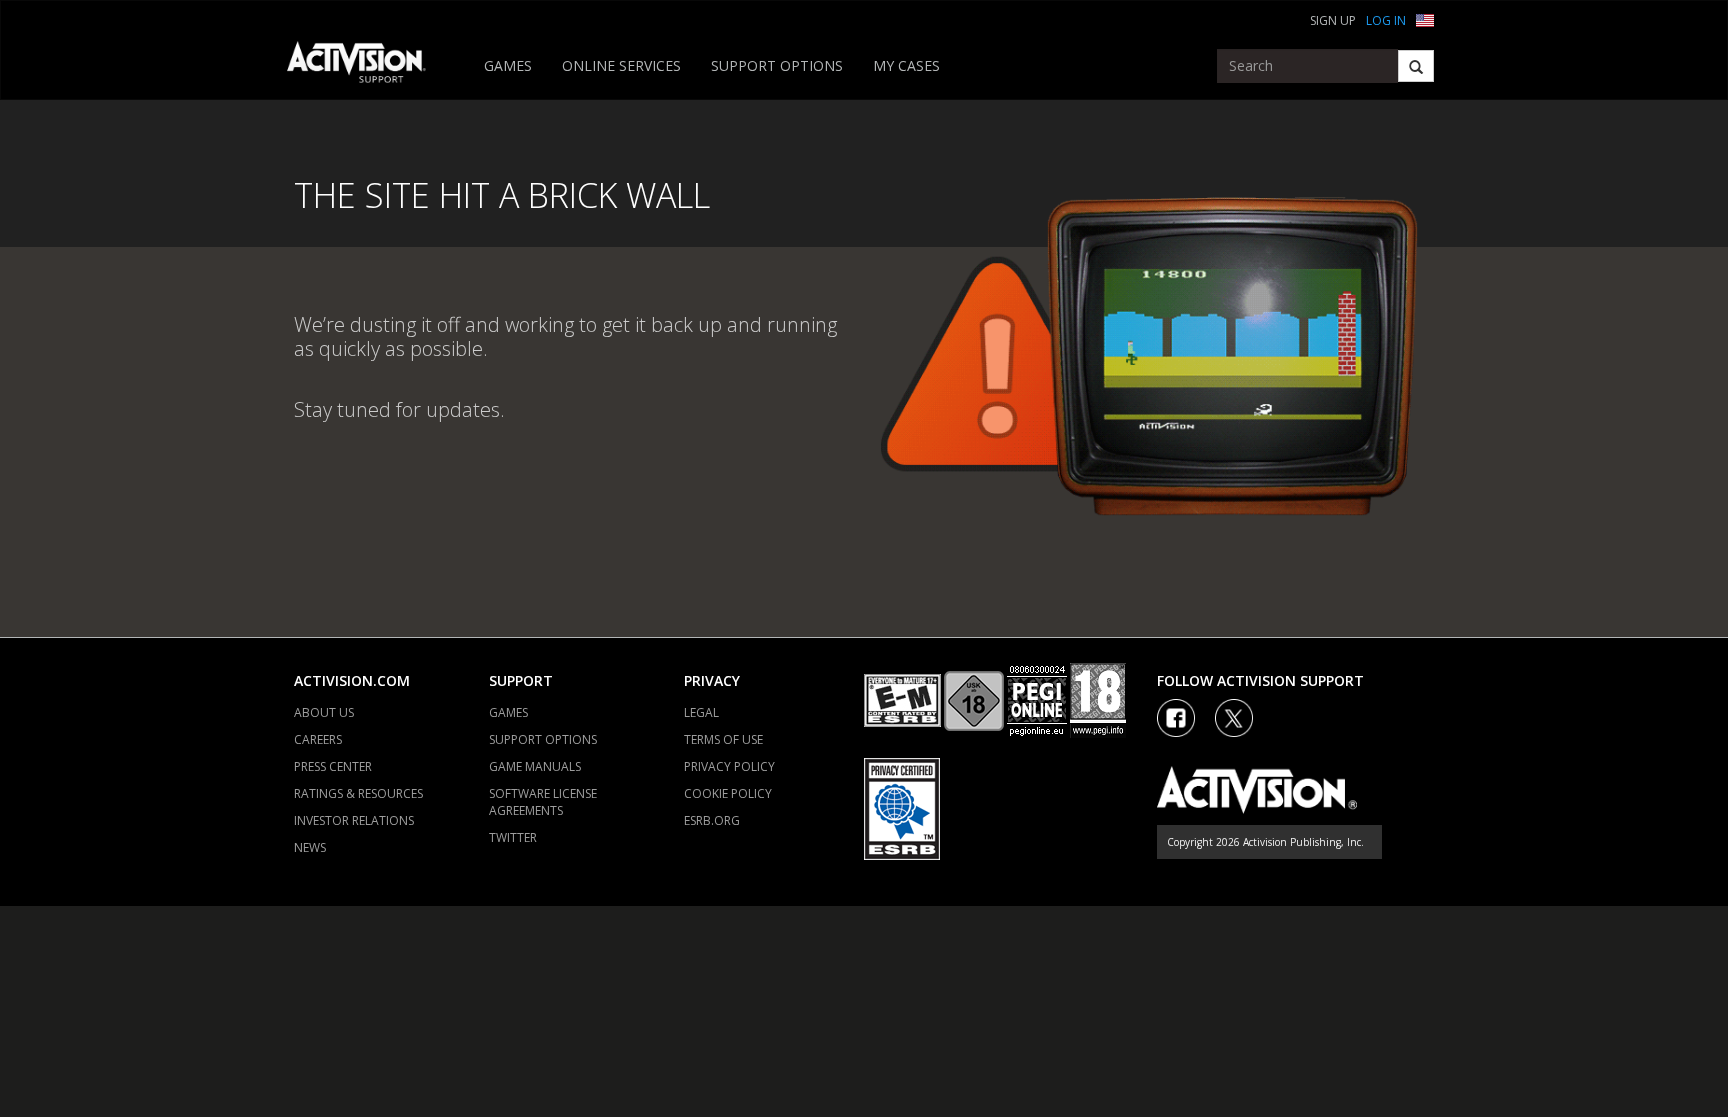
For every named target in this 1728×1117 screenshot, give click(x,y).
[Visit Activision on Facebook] (1176, 718)
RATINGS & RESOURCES (358, 793)
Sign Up (1333, 20)
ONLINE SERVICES (621, 65)
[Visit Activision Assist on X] (1234, 718)
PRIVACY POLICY (729, 766)
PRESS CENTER (333, 766)
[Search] (1416, 66)
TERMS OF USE (723, 739)
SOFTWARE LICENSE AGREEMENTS (543, 802)
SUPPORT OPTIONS (777, 65)
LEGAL (701, 712)
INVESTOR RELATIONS (354, 820)
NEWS (310, 847)
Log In (1386, 20)
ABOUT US (324, 712)
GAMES (508, 65)
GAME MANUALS (535, 766)
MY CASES (906, 65)
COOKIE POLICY (728, 793)
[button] (1425, 18)
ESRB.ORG (712, 820)
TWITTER (513, 837)
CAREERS (318, 739)
